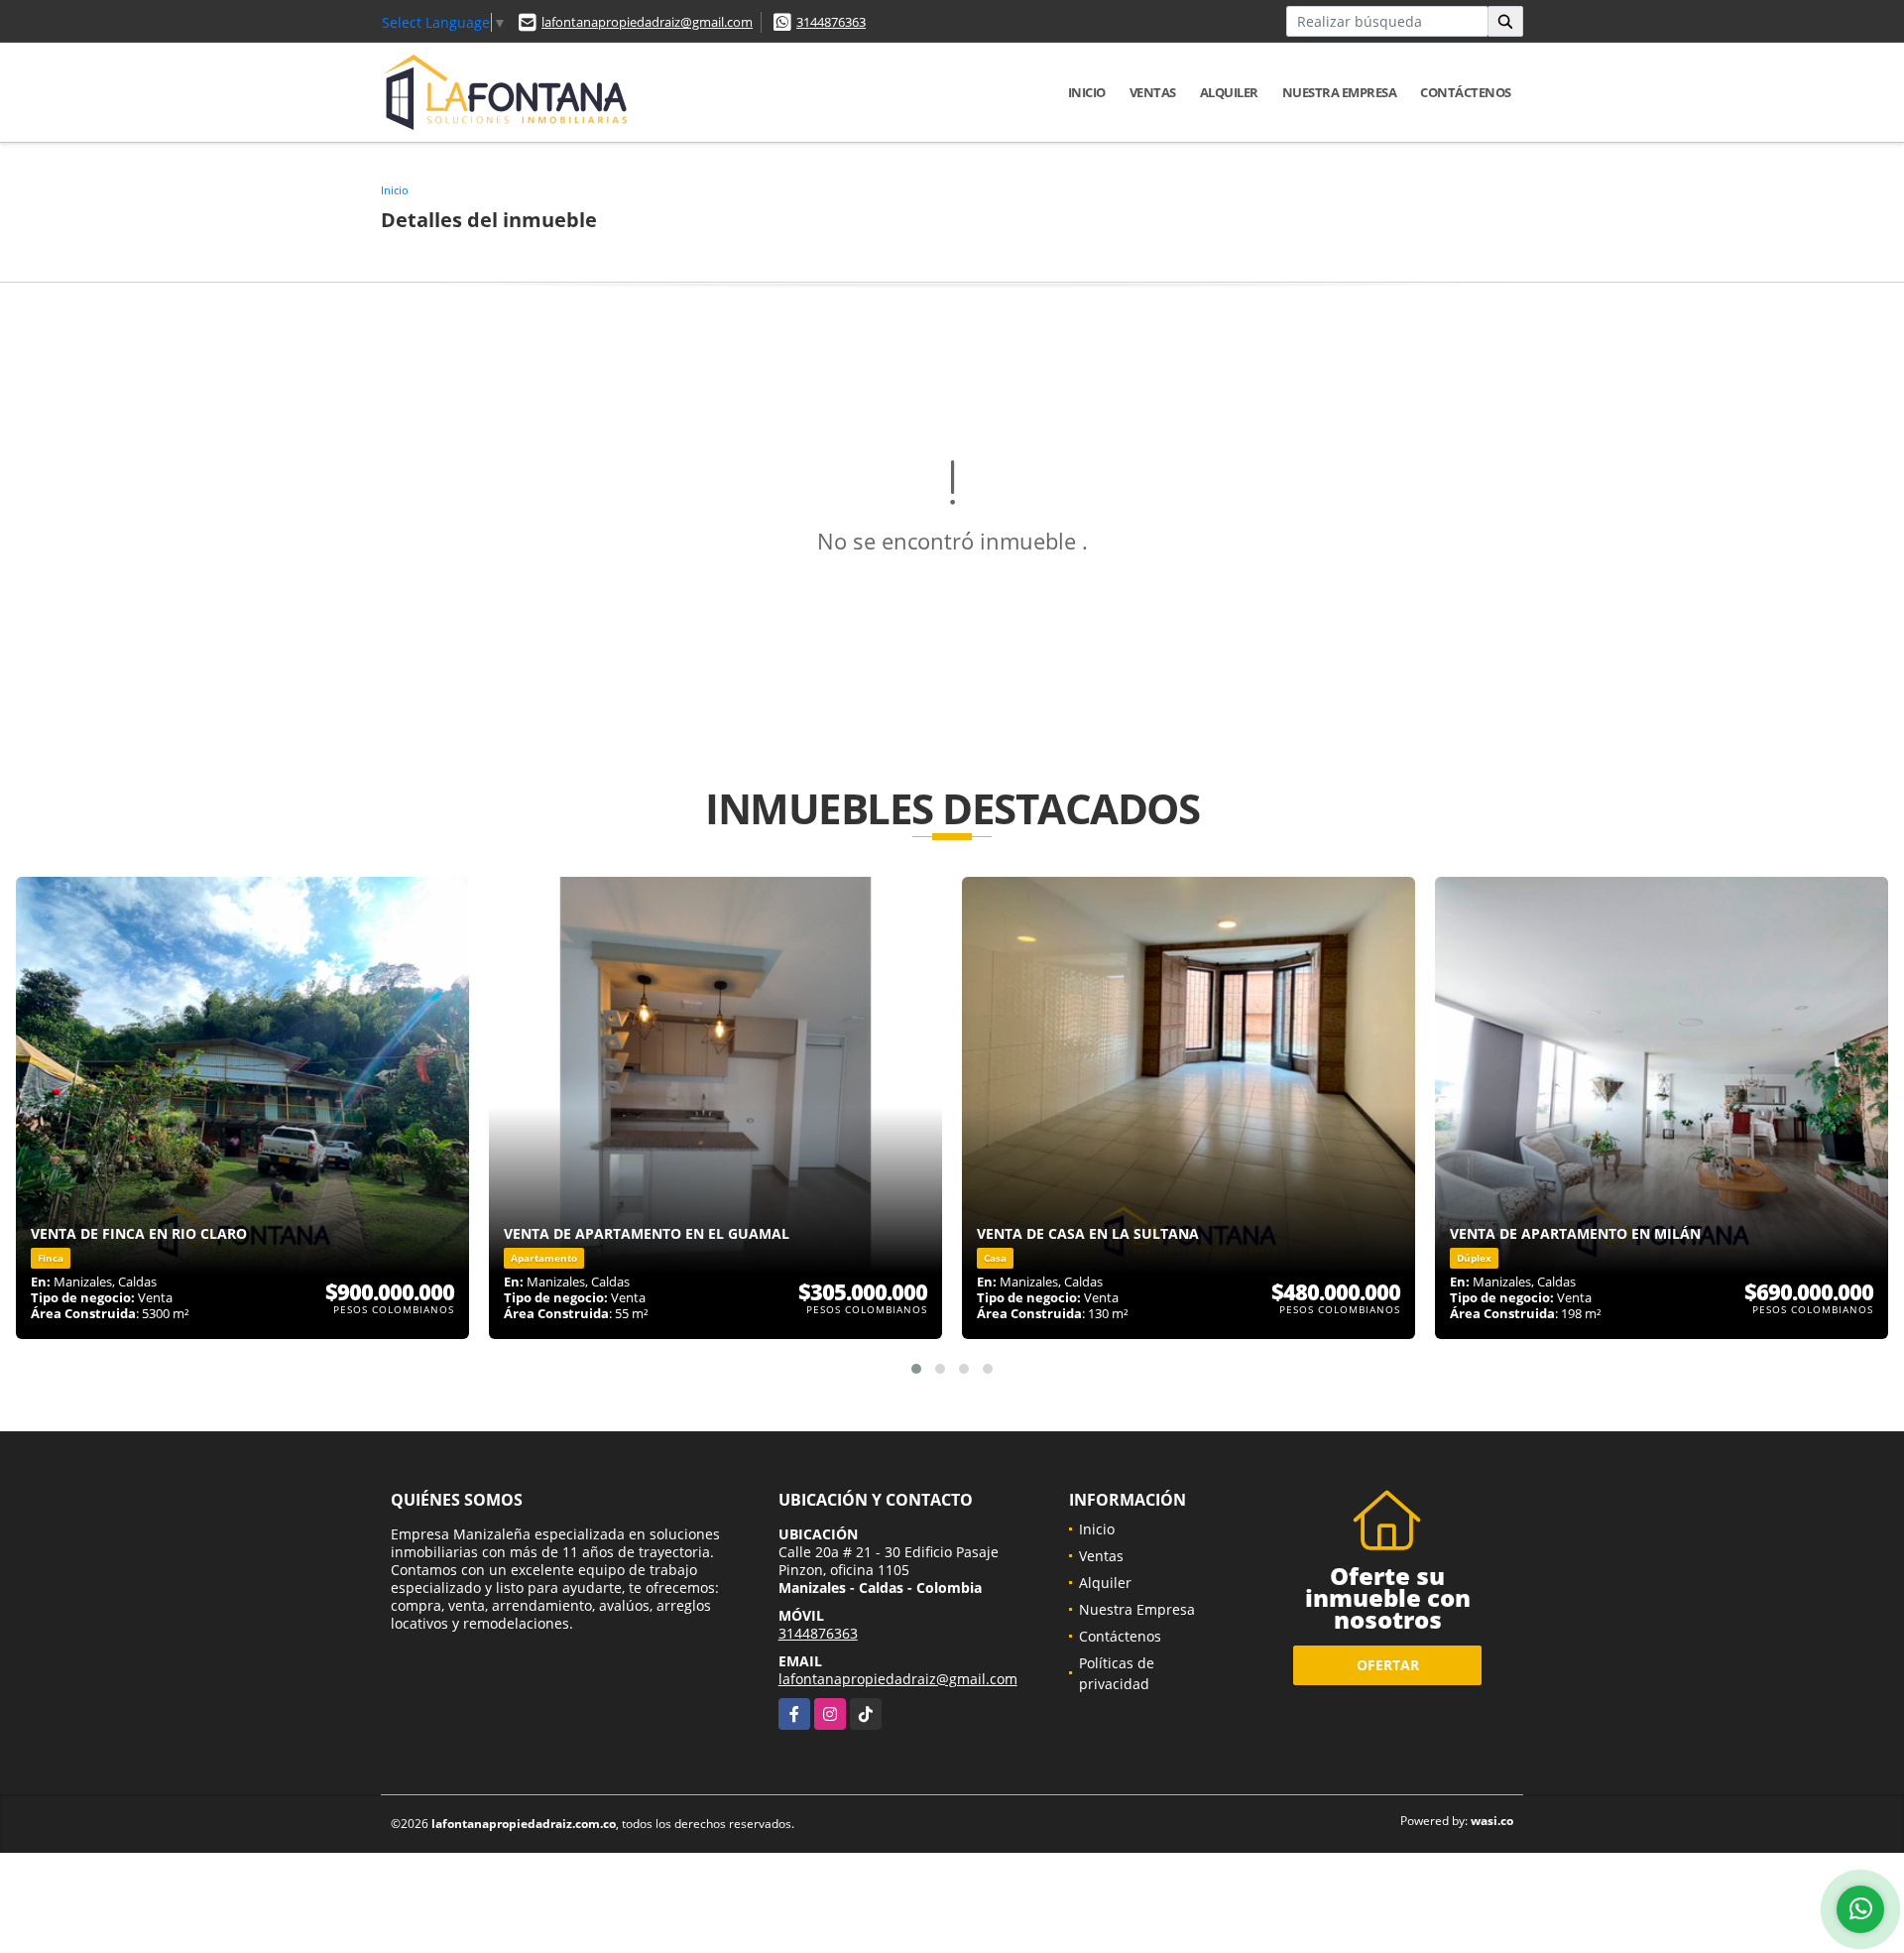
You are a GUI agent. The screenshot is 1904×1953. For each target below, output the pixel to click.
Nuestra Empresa (1340, 92)
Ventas (1153, 92)
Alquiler (1229, 92)
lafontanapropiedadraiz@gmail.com (647, 22)
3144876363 (831, 22)
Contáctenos (1466, 92)
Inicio (1087, 92)
